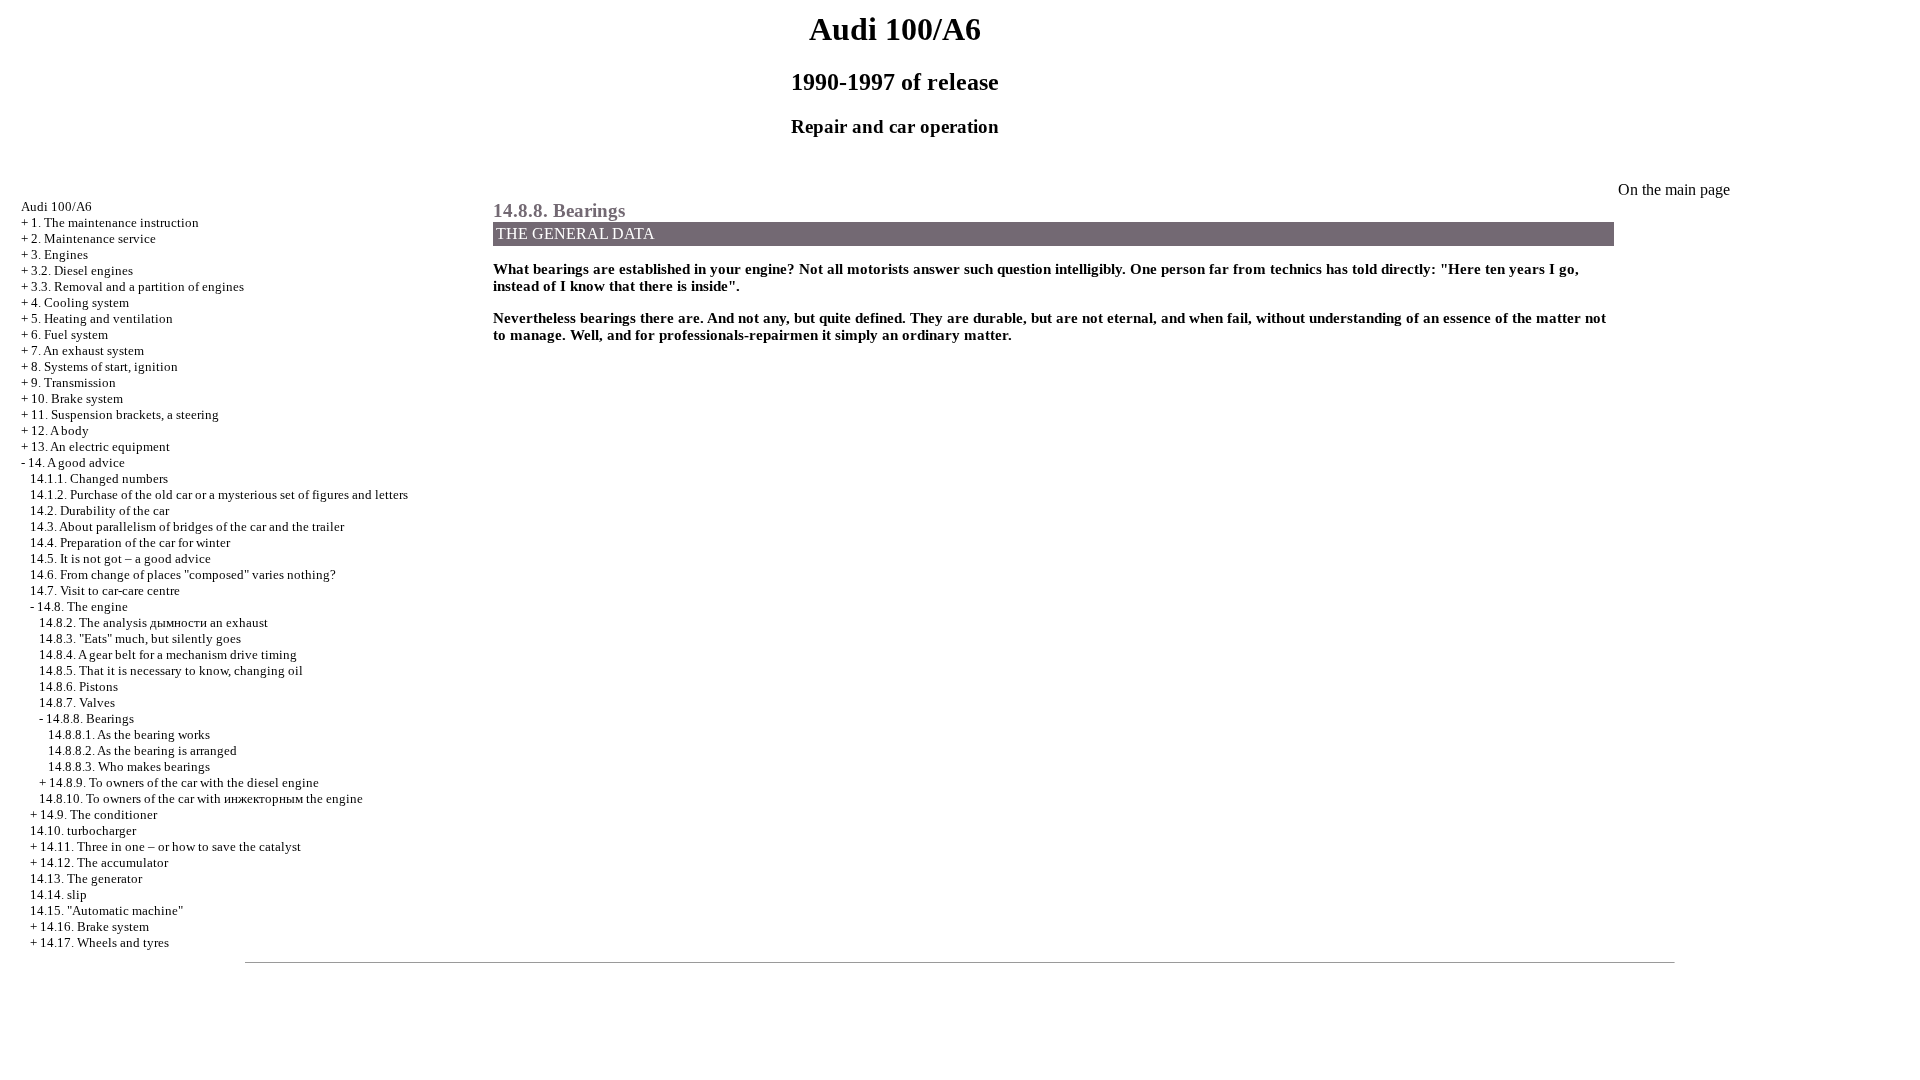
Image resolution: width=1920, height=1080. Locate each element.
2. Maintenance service (93, 238)
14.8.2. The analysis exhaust (153, 622)
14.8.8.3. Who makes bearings (129, 766)
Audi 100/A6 (56, 206)
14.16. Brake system (94, 926)
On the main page (1674, 189)
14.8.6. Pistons (78, 686)
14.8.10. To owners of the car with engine (201, 798)
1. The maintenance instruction (115, 222)
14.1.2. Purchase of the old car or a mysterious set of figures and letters (219, 494)
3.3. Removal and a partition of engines (137, 286)
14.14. (58, 894)
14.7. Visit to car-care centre (105, 590)
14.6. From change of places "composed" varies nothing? (183, 574)
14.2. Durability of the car (99, 510)
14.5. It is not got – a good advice (120, 558)
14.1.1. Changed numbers (99, 478)
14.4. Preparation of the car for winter (130, 542)
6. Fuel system (69, 334)
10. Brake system (77, 398)
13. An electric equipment (100, 446)
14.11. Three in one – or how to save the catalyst (170, 846)
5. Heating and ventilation (102, 318)
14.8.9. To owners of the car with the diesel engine (184, 782)
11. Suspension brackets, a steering (125, 414)
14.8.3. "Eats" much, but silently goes (140, 638)
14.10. (83, 830)
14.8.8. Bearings (90, 718)
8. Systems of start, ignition (104, 366)
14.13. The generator (86, 878)
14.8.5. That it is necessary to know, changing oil (171, 670)
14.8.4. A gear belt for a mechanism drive (168, 654)
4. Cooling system (80, 302)
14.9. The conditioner (98, 814)
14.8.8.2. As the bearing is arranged (142, 750)
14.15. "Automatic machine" (106, 910)
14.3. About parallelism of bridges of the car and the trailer (187, 526)
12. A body (60, 430)
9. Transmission (73, 382)
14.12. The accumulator (104, 862)
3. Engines (59, 254)
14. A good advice (76, 462)
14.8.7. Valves (77, 702)
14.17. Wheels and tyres (104, 942)
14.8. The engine (82, 606)
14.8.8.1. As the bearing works (129, 734)
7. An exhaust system (87, 350)
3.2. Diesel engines (82, 270)
